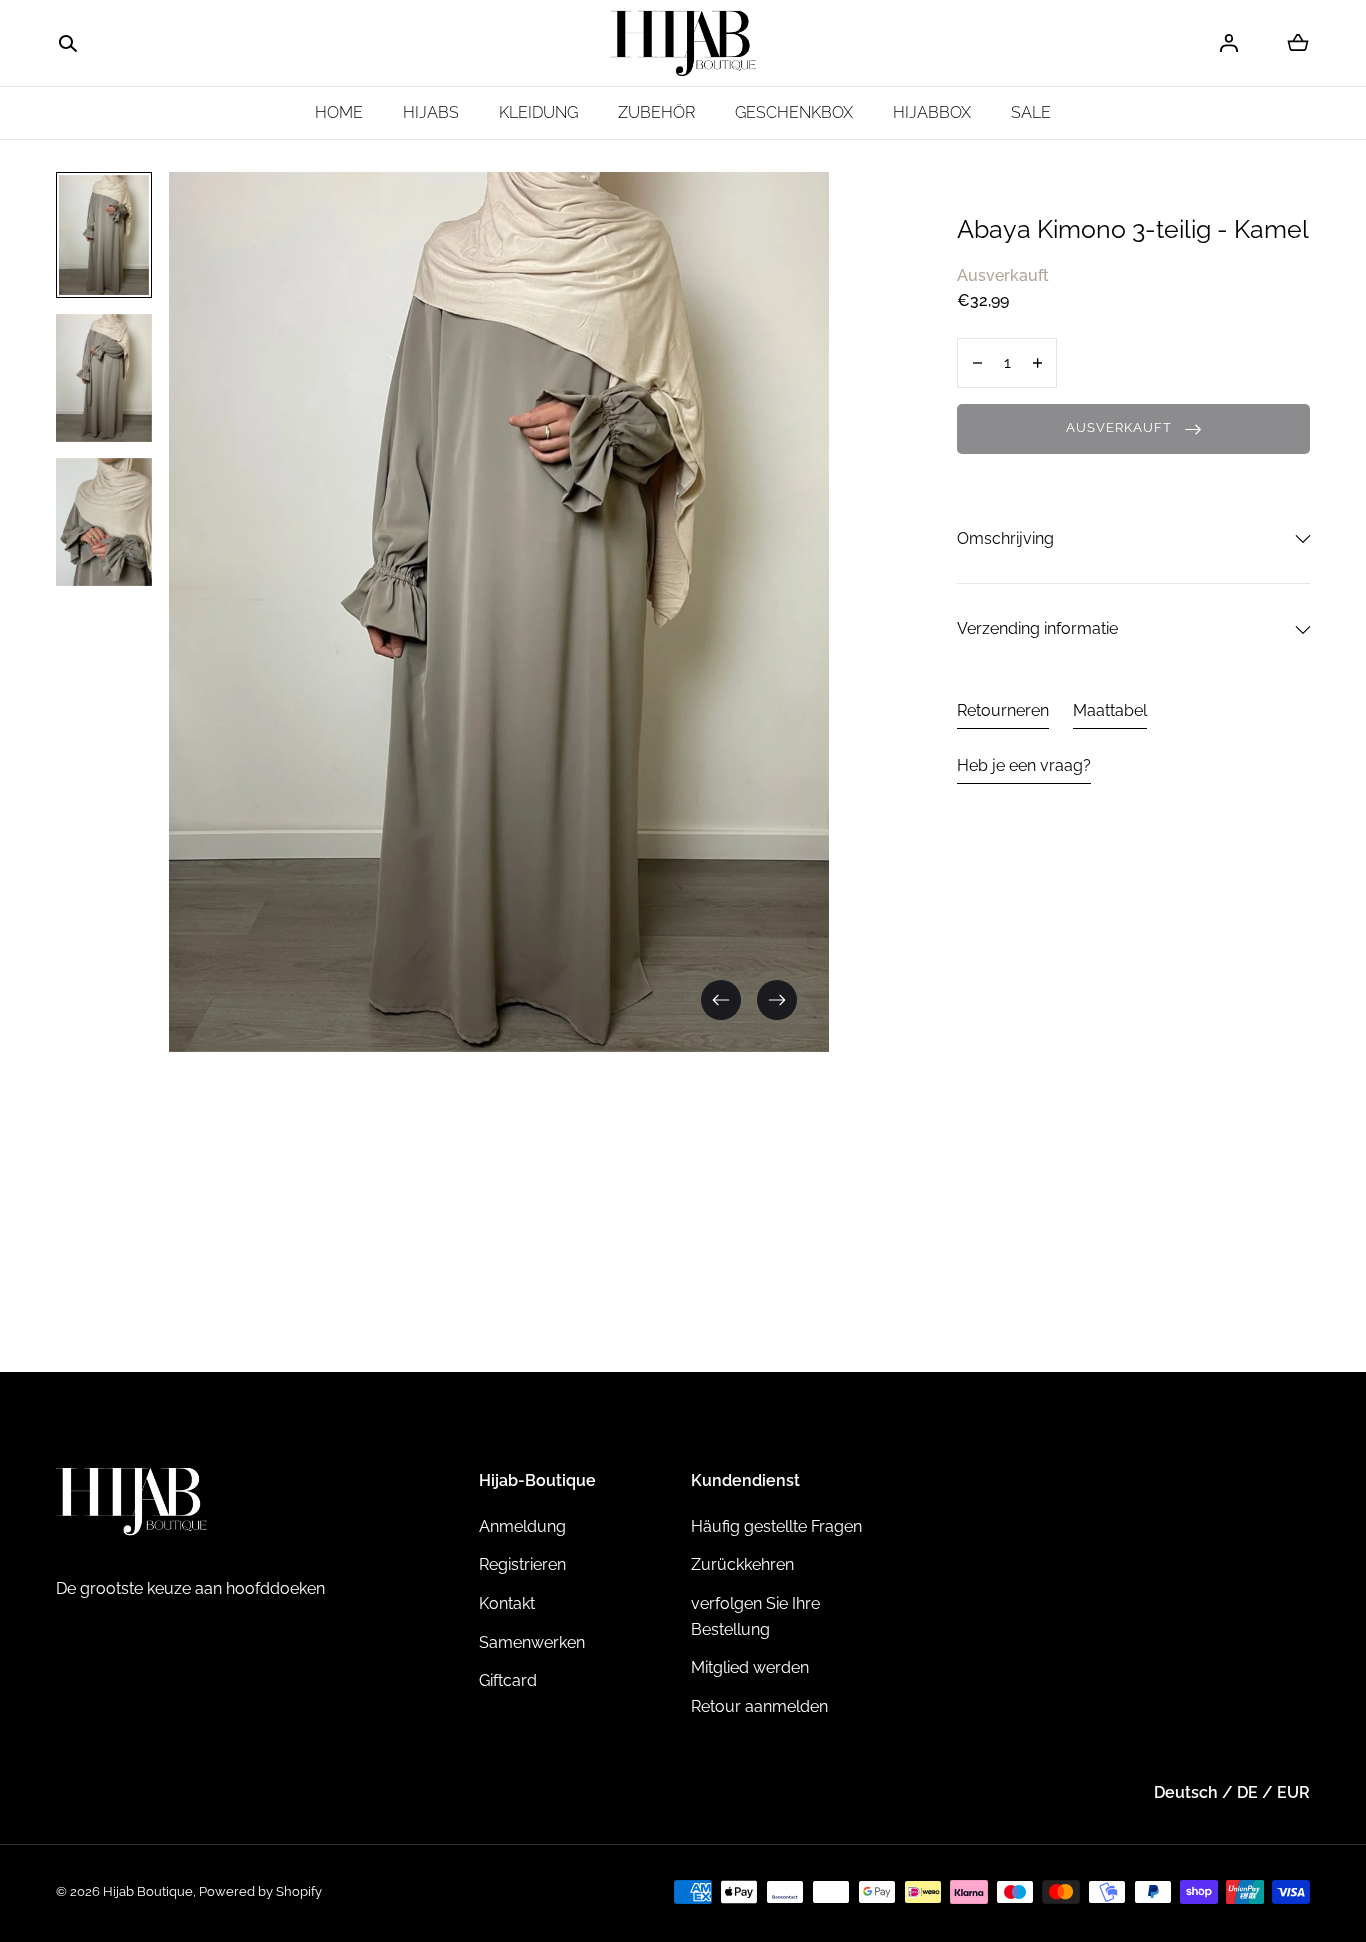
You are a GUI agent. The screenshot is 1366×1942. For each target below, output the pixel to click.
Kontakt (507, 1603)
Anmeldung (522, 1526)
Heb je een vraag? (1024, 765)
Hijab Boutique (148, 1891)
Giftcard (508, 1680)
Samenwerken (532, 1642)
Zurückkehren (742, 1564)
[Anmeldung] (1229, 43)
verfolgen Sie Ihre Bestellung (755, 1616)
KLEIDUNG (538, 112)
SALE (1031, 112)
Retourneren (1003, 710)
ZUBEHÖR (656, 112)
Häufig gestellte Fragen (776, 1526)
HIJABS (431, 112)
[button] (68, 44)
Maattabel (1110, 710)
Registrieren (522, 1564)
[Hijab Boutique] (683, 43)
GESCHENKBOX (794, 112)
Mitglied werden (750, 1667)
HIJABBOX (932, 112)
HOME (339, 112)
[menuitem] (104, 235)
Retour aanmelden (759, 1706)
